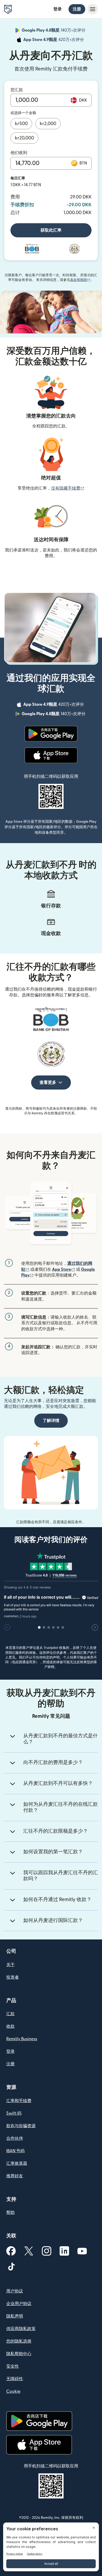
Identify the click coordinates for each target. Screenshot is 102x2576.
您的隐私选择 (19, 2341)
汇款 (10, 2014)
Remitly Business (22, 2039)
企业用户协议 (19, 2304)
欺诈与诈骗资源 (21, 2126)
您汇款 (17, 90)
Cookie (13, 2391)
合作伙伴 (15, 2138)
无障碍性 (15, 2379)
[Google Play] (51, 734)
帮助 (10, 2213)
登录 (58, 9)
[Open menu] (93, 9)
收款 (10, 2026)
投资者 (13, 1977)
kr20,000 (24, 138)
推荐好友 (15, 2176)
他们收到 (19, 153)
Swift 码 (14, 2113)
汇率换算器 (17, 2163)
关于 (10, 1965)
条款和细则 (80, 280)
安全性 (13, 2366)
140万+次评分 (54, 31)
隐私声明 (15, 2316)
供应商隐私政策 (21, 2329)
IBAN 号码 (15, 2151)
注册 (77, 9)
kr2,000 (48, 124)
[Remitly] (8, 9)
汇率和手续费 (19, 2101)
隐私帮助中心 (19, 2354)
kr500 (21, 124)
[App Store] (51, 755)
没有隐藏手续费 (68, 488)
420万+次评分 (54, 40)
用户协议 (15, 2291)
